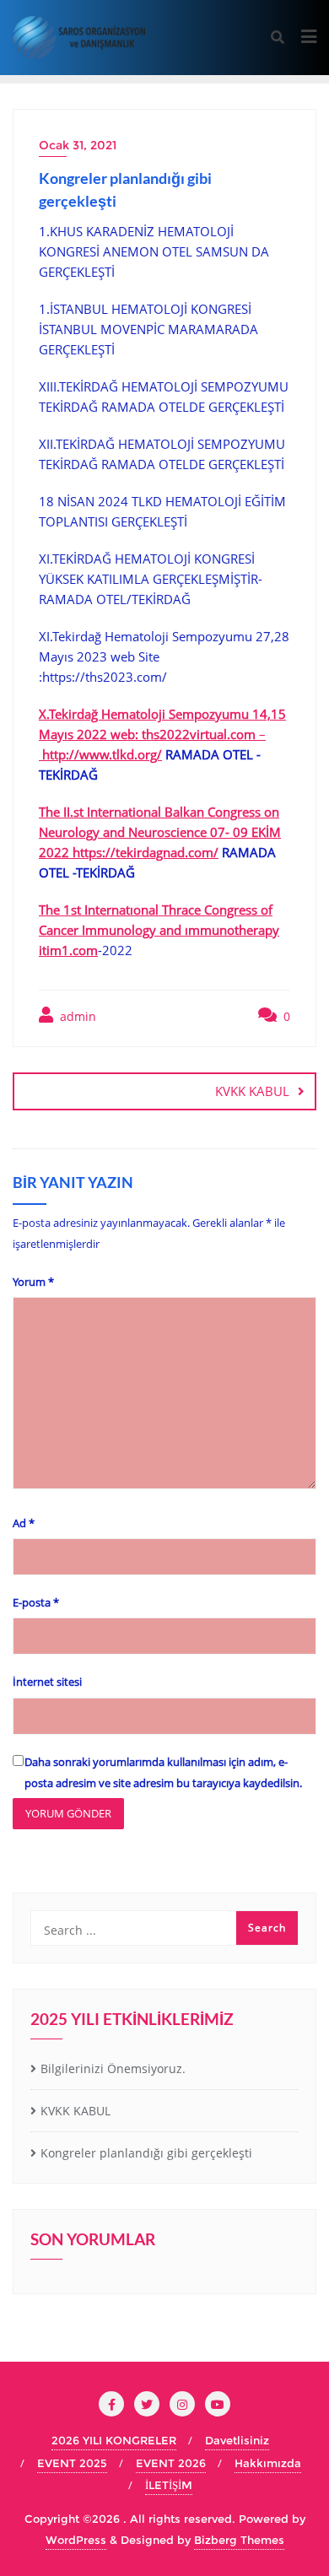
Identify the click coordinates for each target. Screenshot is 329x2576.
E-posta (36, 1602)
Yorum (33, 1282)
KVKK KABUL (252, 1091)
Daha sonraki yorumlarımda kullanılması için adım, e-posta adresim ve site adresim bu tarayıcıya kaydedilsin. (163, 1772)
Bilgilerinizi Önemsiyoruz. (113, 2068)
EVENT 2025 (72, 2463)
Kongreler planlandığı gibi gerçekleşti (146, 2153)
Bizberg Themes (239, 2540)
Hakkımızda (268, 2463)
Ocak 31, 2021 (78, 145)
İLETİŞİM (169, 2485)
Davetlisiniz (237, 2440)
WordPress (76, 2540)
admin (76, 1016)
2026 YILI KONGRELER (114, 2440)
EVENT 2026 (171, 2463)
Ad (24, 1523)
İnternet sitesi (47, 1682)
